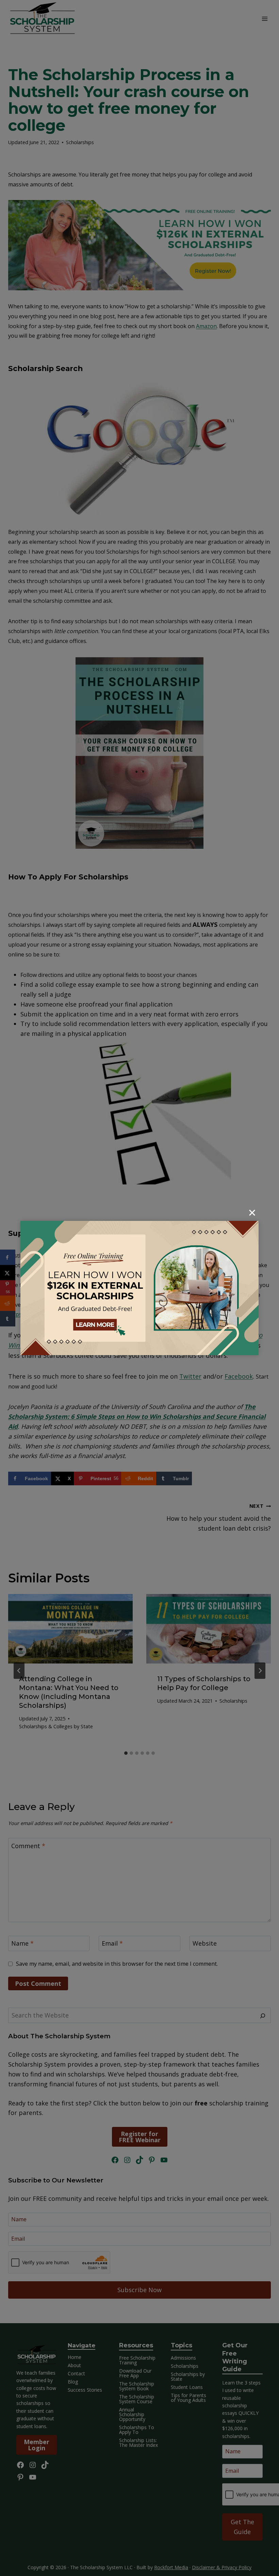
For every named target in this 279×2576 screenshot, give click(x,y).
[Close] (252, 1213)
